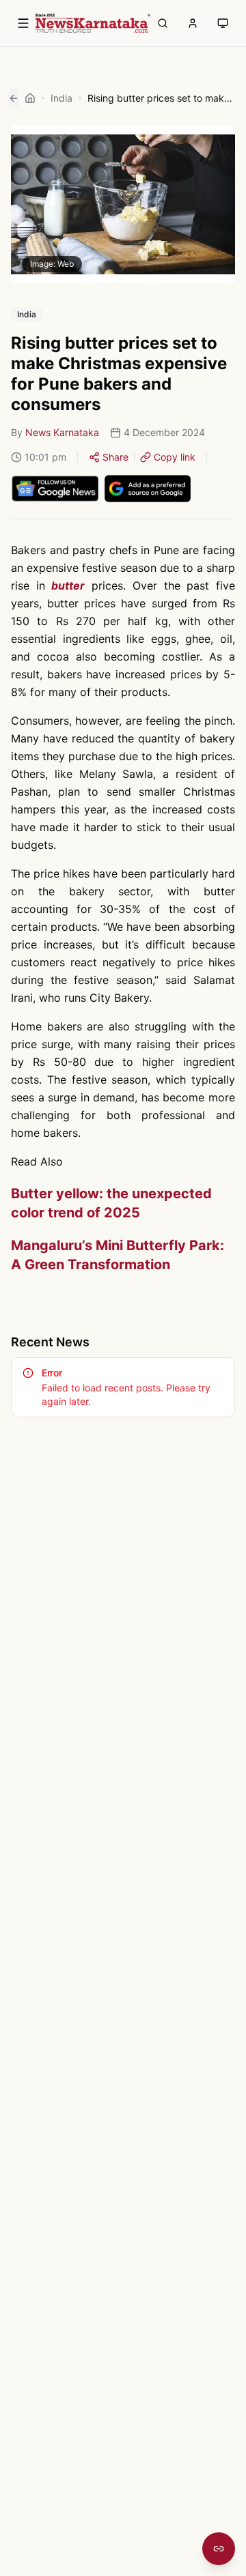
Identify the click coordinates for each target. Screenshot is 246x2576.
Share (115, 457)
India (61, 98)
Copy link (175, 457)
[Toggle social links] (219, 2549)
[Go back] (14, 98)
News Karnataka (62, 432)
